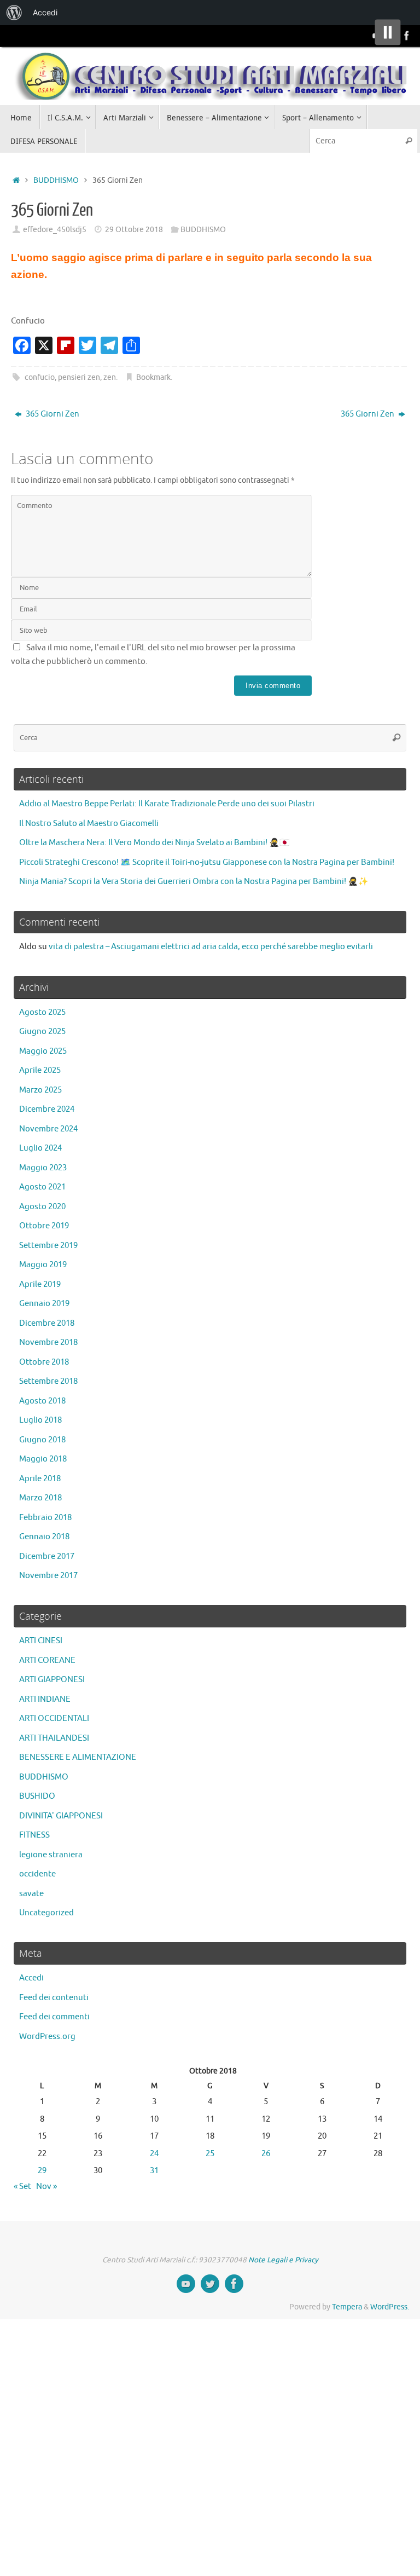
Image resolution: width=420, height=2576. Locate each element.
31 (154, 2171)
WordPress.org (47, 2037)
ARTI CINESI (41, 1641)
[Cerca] (409, 141)
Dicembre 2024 (47, 1109)
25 (210, 2154)
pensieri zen (79, 377)
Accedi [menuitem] (45, 12)
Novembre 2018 (48, 1342)
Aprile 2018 (40, 1479)
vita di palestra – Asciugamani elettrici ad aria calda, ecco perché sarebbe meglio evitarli (211, 947)
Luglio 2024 (40, 1148)
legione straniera (51, 1855)
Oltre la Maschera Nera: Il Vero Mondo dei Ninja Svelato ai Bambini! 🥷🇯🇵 (154, 843)
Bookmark (153, 377)
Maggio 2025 (43, 1051)
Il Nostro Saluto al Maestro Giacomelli (89, 824)
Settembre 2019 (48, 1246)
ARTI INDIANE (45, 1699)
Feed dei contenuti (54, 1998)
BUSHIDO (37, 1796)
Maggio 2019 (43, 1265)
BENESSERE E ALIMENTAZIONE (78, 1757)
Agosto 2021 (42, 1187)
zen (110, 377)
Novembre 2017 (48, 1576)
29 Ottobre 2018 (134, 230)
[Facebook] (407, 36)
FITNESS (34, 1835)
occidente (37, 1874)
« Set (22, 2187)
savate (31, 1894)
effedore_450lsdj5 (55, 230)
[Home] (16, 180)
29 (42, 2171)
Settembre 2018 (48, 1381)
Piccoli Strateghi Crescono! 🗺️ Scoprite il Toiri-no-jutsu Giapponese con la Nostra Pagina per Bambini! (207, 862)
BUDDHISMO (56, 180)
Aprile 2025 (40, 1070)
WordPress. (390, 2307)
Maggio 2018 (43, 1459)
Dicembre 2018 (47, 1323)
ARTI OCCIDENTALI (54, 1719)
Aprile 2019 (40, 1284)
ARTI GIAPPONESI (52, 1680)
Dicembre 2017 (47, 1556)
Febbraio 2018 (45, 1518)
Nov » (46, 2187)
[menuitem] (14, 13)
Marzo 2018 (40, 1498)
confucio (40, 377)
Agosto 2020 (42, 1207)
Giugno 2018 (42, 1440)
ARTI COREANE (47, 1660)
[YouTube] (186, 2284)
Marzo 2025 (40, 1090)
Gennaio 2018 (44, 1537)
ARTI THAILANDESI (54, 1738)
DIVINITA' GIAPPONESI (61, 1816)
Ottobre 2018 (44, 1362)
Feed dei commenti (54, 2017)
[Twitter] (210, 2284)
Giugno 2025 (42, 1032)
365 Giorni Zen (52, 414)
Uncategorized (46, 1913)
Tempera (347, 2307)
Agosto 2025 (42, 1012)
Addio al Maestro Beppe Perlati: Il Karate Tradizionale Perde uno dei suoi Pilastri (167, 804)
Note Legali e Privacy (283, 2260)
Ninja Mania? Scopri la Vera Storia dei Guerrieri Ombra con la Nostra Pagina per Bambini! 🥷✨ (194, 882)
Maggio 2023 (43, 1168)
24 (154, 2154)
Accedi (31, 1978)
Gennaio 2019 (44, 1304)
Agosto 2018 (42, 1401)
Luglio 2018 (40, 1420)
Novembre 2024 (48, 1129)
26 (266, 2154)
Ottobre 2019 (44, 1226)
